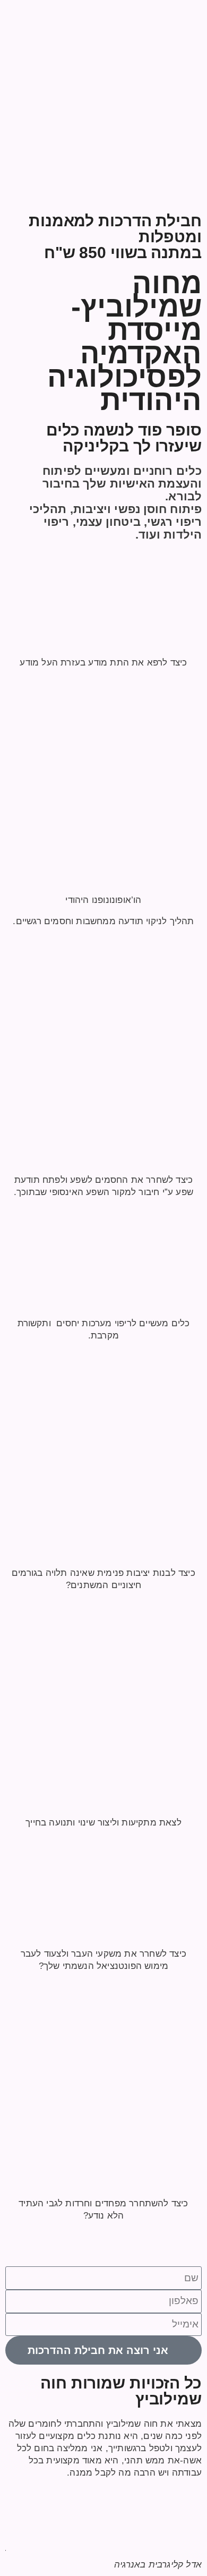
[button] (16, 2494)
